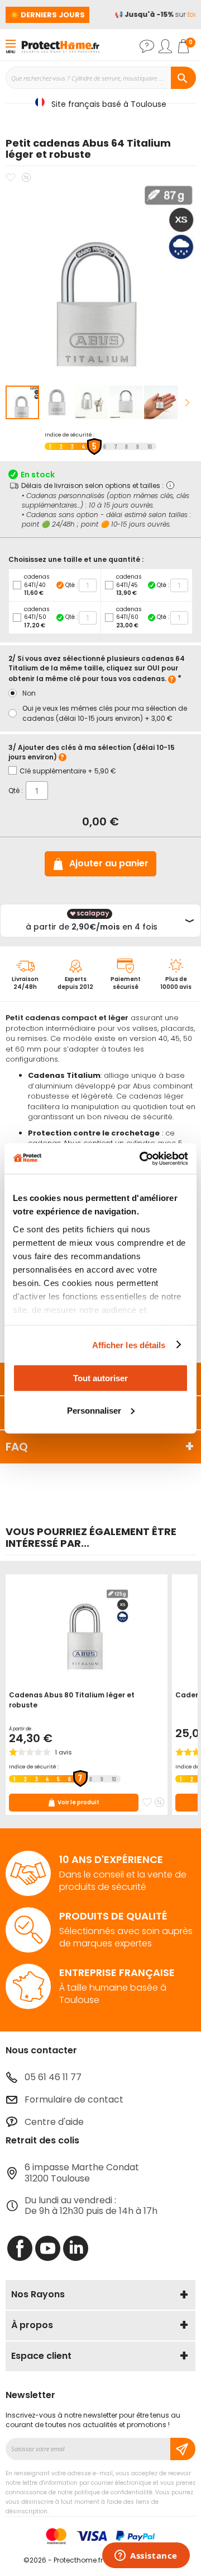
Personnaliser (94, 1410)
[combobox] (100, 78)
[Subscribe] (183, 2449)
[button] (58, 402)
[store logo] (60, 46)
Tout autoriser (100, 1378)
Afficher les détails (129, 1345)
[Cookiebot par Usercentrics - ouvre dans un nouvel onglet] (142, 1158)
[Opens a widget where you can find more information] (146, 2556)
